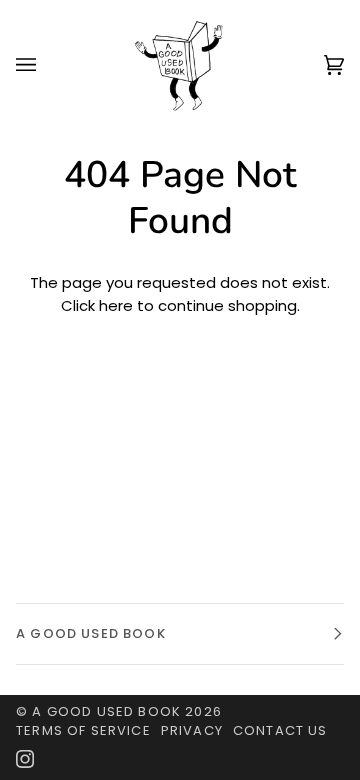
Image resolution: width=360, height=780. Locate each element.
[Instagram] (25, 759)
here (116, 305)
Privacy (192, 730)
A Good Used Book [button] (91, 633)
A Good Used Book (106, 711)
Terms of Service (83, 730)
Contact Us (280, 730)
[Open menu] (46, 65)
